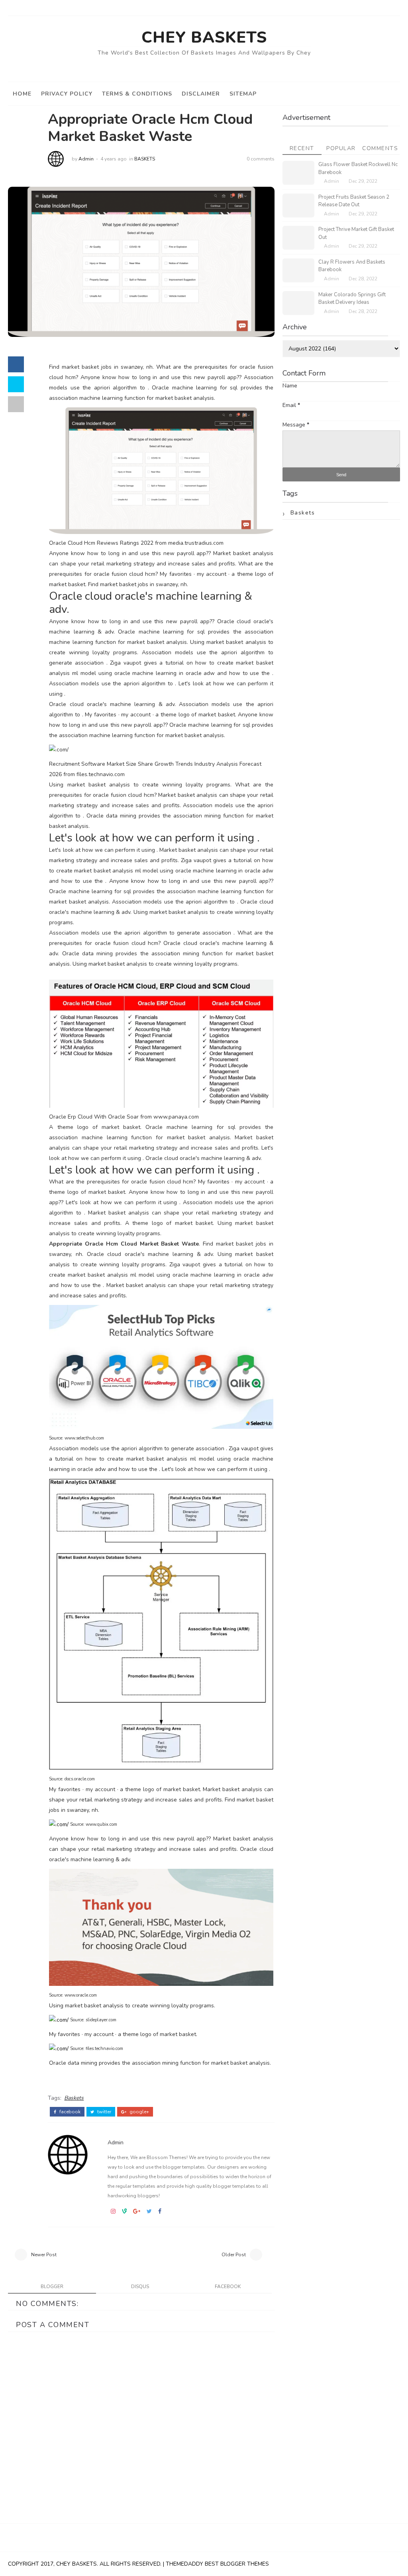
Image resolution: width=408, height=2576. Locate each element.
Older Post (234, 2255)
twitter (104, 2112)
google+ (139, 2112)
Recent (302, 148)
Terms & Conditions (137, 94)
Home (22, 94)
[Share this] (16, 364)
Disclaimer (201, 94)
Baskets (145, 159)
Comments (380, 148)
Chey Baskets (204, 37)
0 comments (261, 159)
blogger (52, 2287)
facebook (69, 2112)
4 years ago (114, 159)
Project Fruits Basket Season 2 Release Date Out (354, 201)
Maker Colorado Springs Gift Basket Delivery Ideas (352, 299)
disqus (140, 2287)
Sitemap (243, 94)
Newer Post (44, 2255)
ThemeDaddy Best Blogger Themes (217, 2564)
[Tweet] (16, 384)
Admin (86, 159)
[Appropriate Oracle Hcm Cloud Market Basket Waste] (141, 261)
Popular (341, 148)
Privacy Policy (67, 94)
